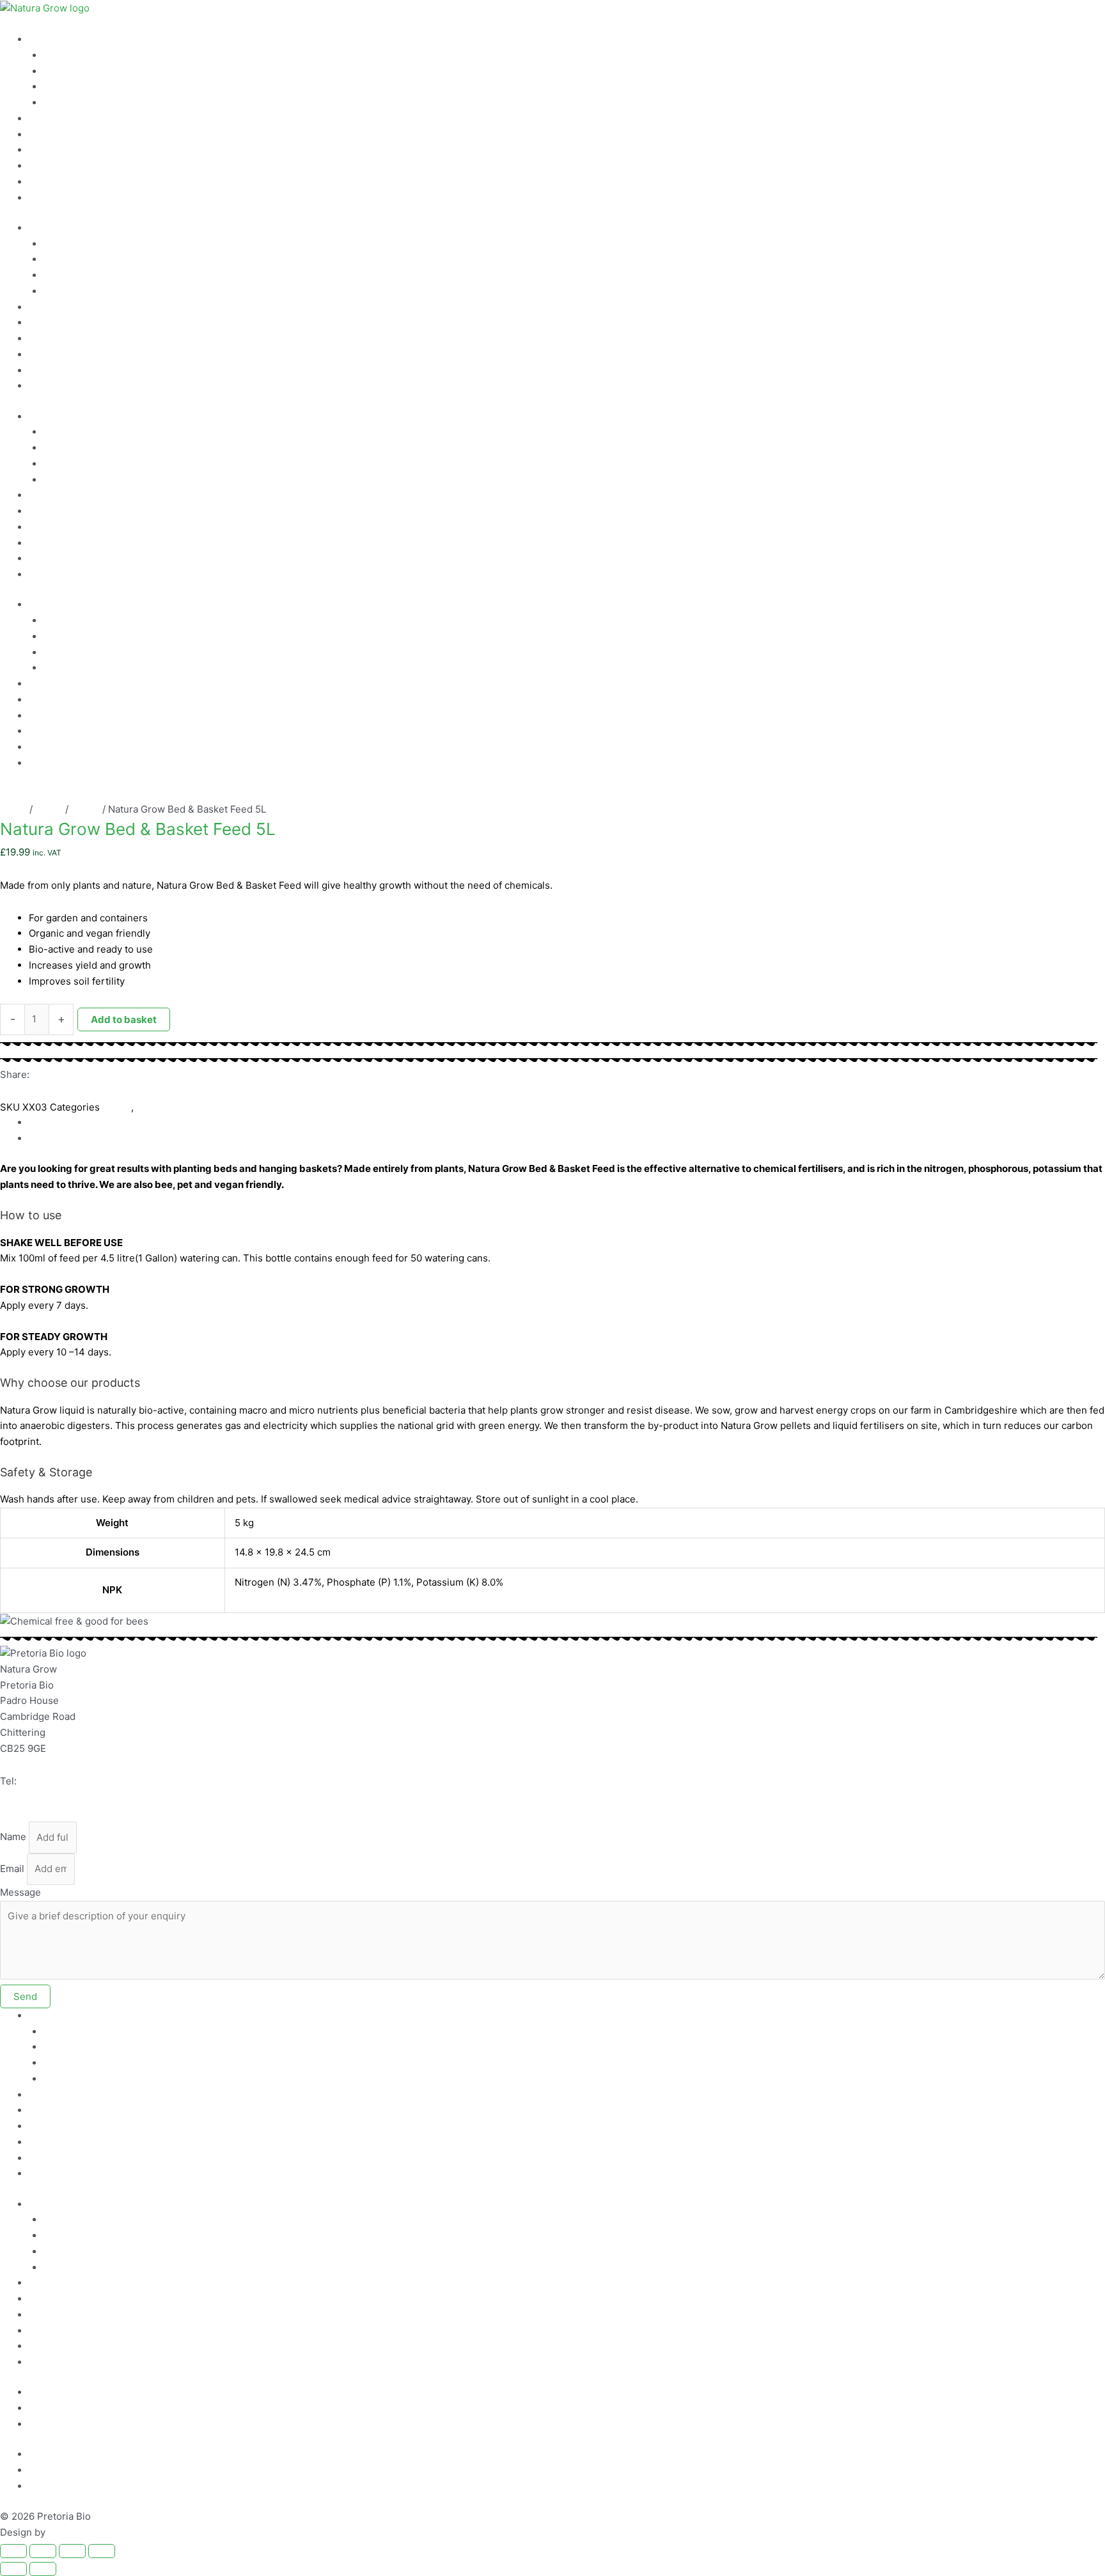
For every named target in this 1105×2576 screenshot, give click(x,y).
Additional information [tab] (79, 1138)
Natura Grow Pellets (89, 71)
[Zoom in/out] (13, 2551)
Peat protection (64, 135)
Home (13, 809)
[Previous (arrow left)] (13, 2569)
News (42, 182)
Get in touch (56, 166)
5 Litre (85, 809)
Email (12, 1869)
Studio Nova (75, 2532)
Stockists (50, 119)
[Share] (72, 2551)
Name (13, 1837)
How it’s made (75, 103)
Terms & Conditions (74, 2392)
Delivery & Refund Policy (85, 2424)
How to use (54, 39)
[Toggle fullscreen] (43, 2551)
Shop (41, 198)
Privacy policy (60, 2408)
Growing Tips (74, 87)
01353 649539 (53, 1781)
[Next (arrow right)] (43, 2569)
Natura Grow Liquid (87, 55)
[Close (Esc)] (102, 2551)
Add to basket (124, 1019)
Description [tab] (55, 1122)
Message (20, 1892)
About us (49, 150)
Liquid (49, 809)
